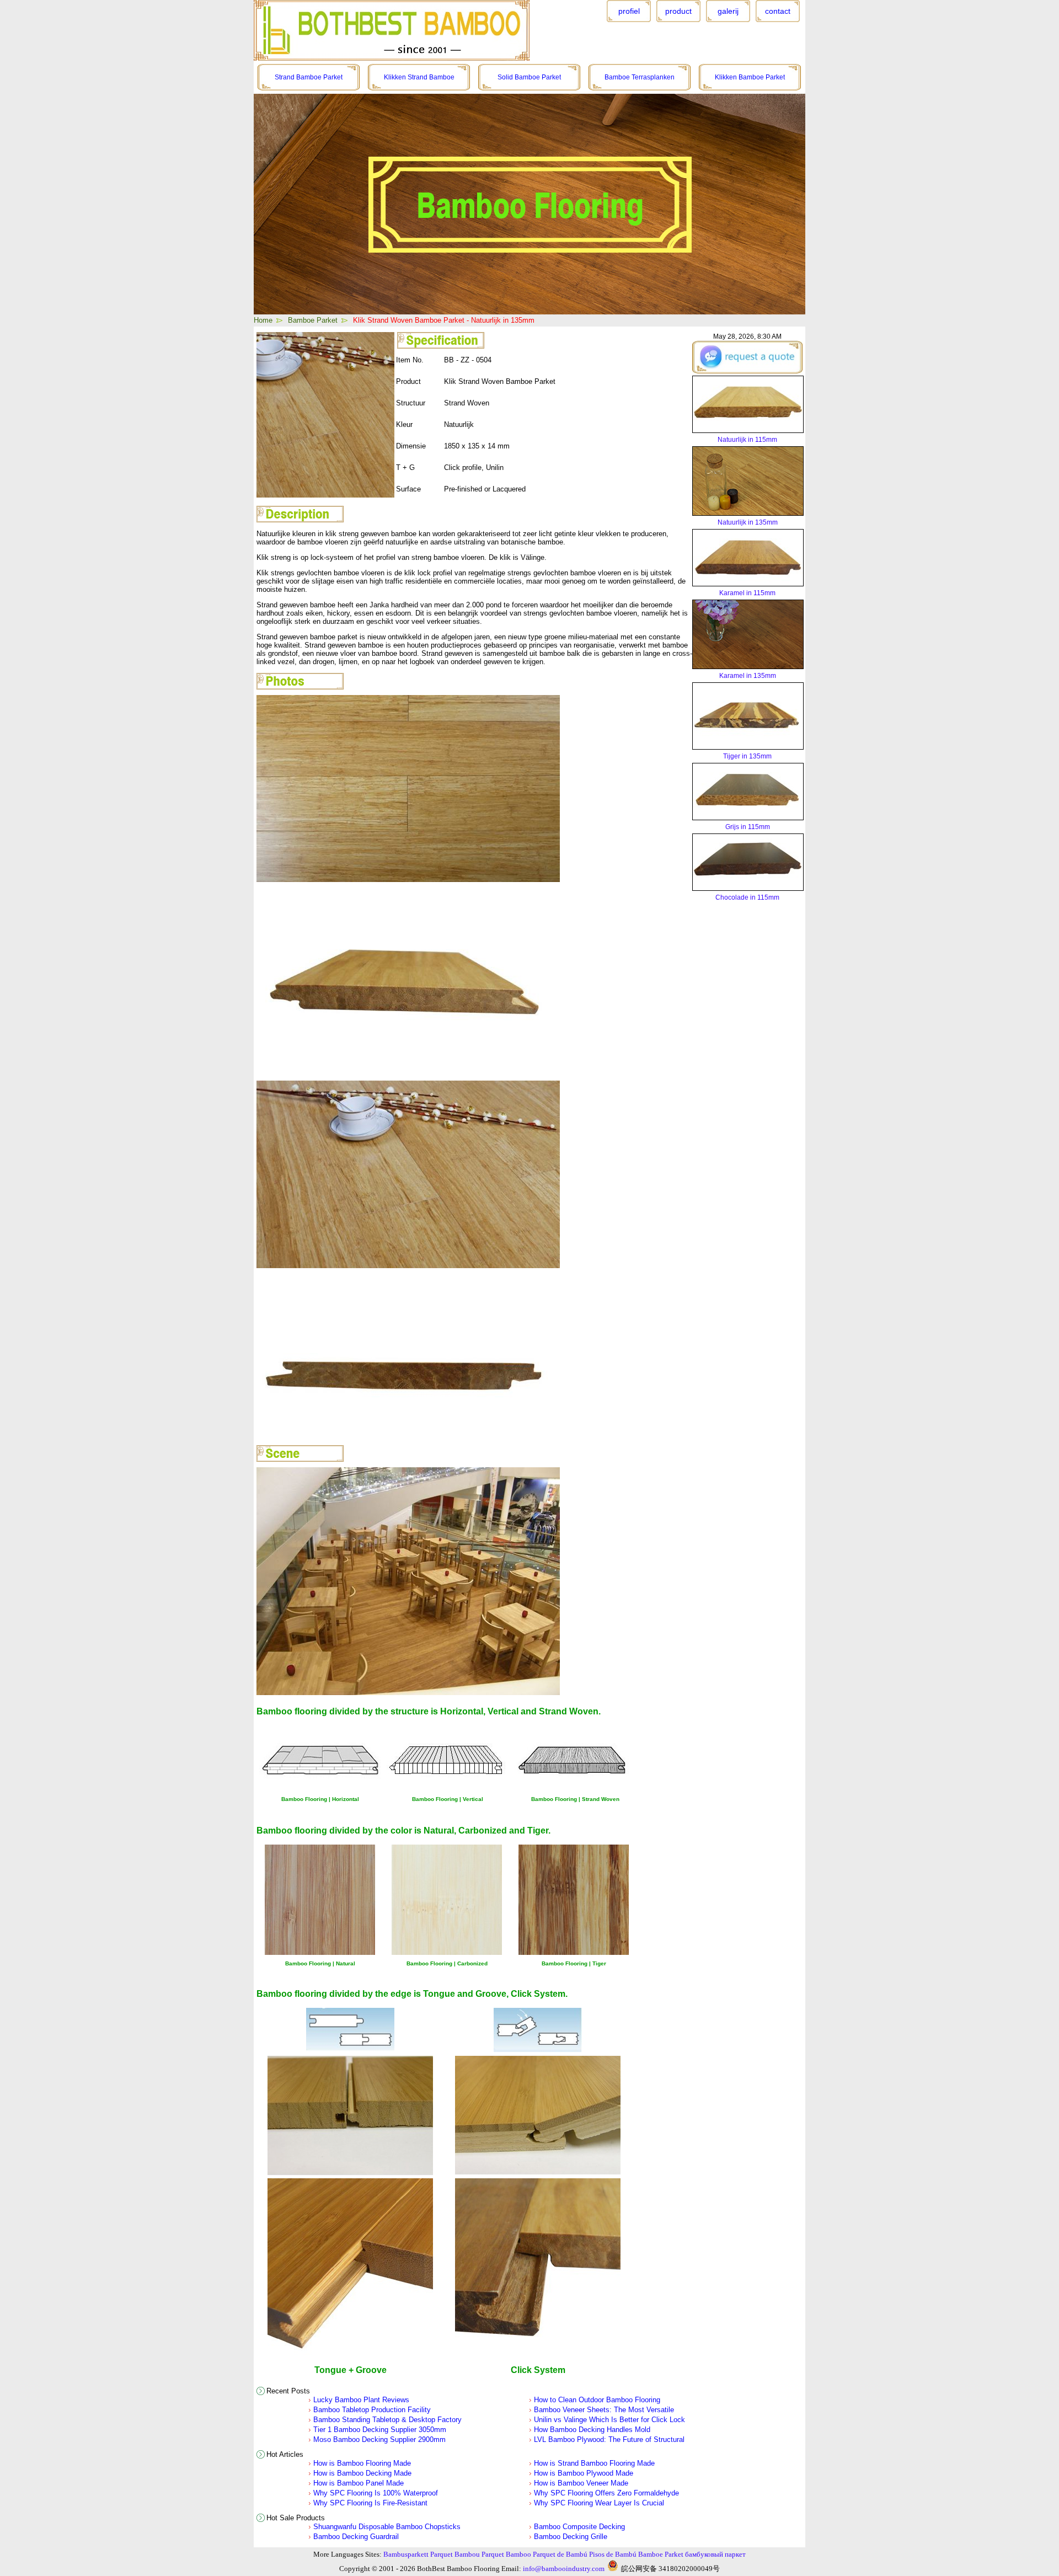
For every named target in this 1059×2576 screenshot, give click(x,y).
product (678, 11)
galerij (728, 11)
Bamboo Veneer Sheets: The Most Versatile (604, 2410)
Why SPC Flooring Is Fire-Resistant (370, 2503)
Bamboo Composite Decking (579, 2527)
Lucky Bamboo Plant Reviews (361, 2400)
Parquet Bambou (455, 2554)
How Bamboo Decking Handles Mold (592, 2430)
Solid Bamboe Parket (529, 77)
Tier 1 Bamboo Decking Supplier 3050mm (380, 2430)
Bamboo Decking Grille (571, 2537)
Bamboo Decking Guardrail (356, 2537)
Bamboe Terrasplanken (640, 77)
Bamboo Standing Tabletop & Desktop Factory (387, 2420)
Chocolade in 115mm (747, 897)
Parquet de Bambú (560, 2554)
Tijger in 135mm (747, 756)
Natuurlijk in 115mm (747, 440)
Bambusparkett (406, 2554)
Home (263, 320)
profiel (629, 11)
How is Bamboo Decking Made (362, 2473)
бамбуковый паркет (715, 2554)
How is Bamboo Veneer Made (581, 2483)
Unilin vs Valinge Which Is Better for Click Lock (609, 2420)
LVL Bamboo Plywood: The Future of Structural (609, 2439)
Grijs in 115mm (748, 827)
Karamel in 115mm (747, 593)
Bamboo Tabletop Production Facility (372, 2410)
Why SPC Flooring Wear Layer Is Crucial (599, 2503)
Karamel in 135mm (748, 676)
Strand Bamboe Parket (309, 77)
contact (778, 11)
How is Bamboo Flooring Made (362, 2463)
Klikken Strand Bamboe (419, 77)
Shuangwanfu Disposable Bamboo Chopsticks (387, 2527)
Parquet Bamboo (506, 2554)
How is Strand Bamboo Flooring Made (594, 2463)
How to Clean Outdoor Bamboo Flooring (597, 2400)
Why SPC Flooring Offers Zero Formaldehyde (606, 2493)
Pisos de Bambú (613, 2554)
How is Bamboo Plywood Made (584, 2473)
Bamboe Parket (313, 320)
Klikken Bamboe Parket (750, 77)
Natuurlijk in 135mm (748, 522)
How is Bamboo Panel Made (359, 2483)
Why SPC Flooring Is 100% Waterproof (376, 2493)
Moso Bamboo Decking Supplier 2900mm (379, 2439)
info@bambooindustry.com (564, 2569)
